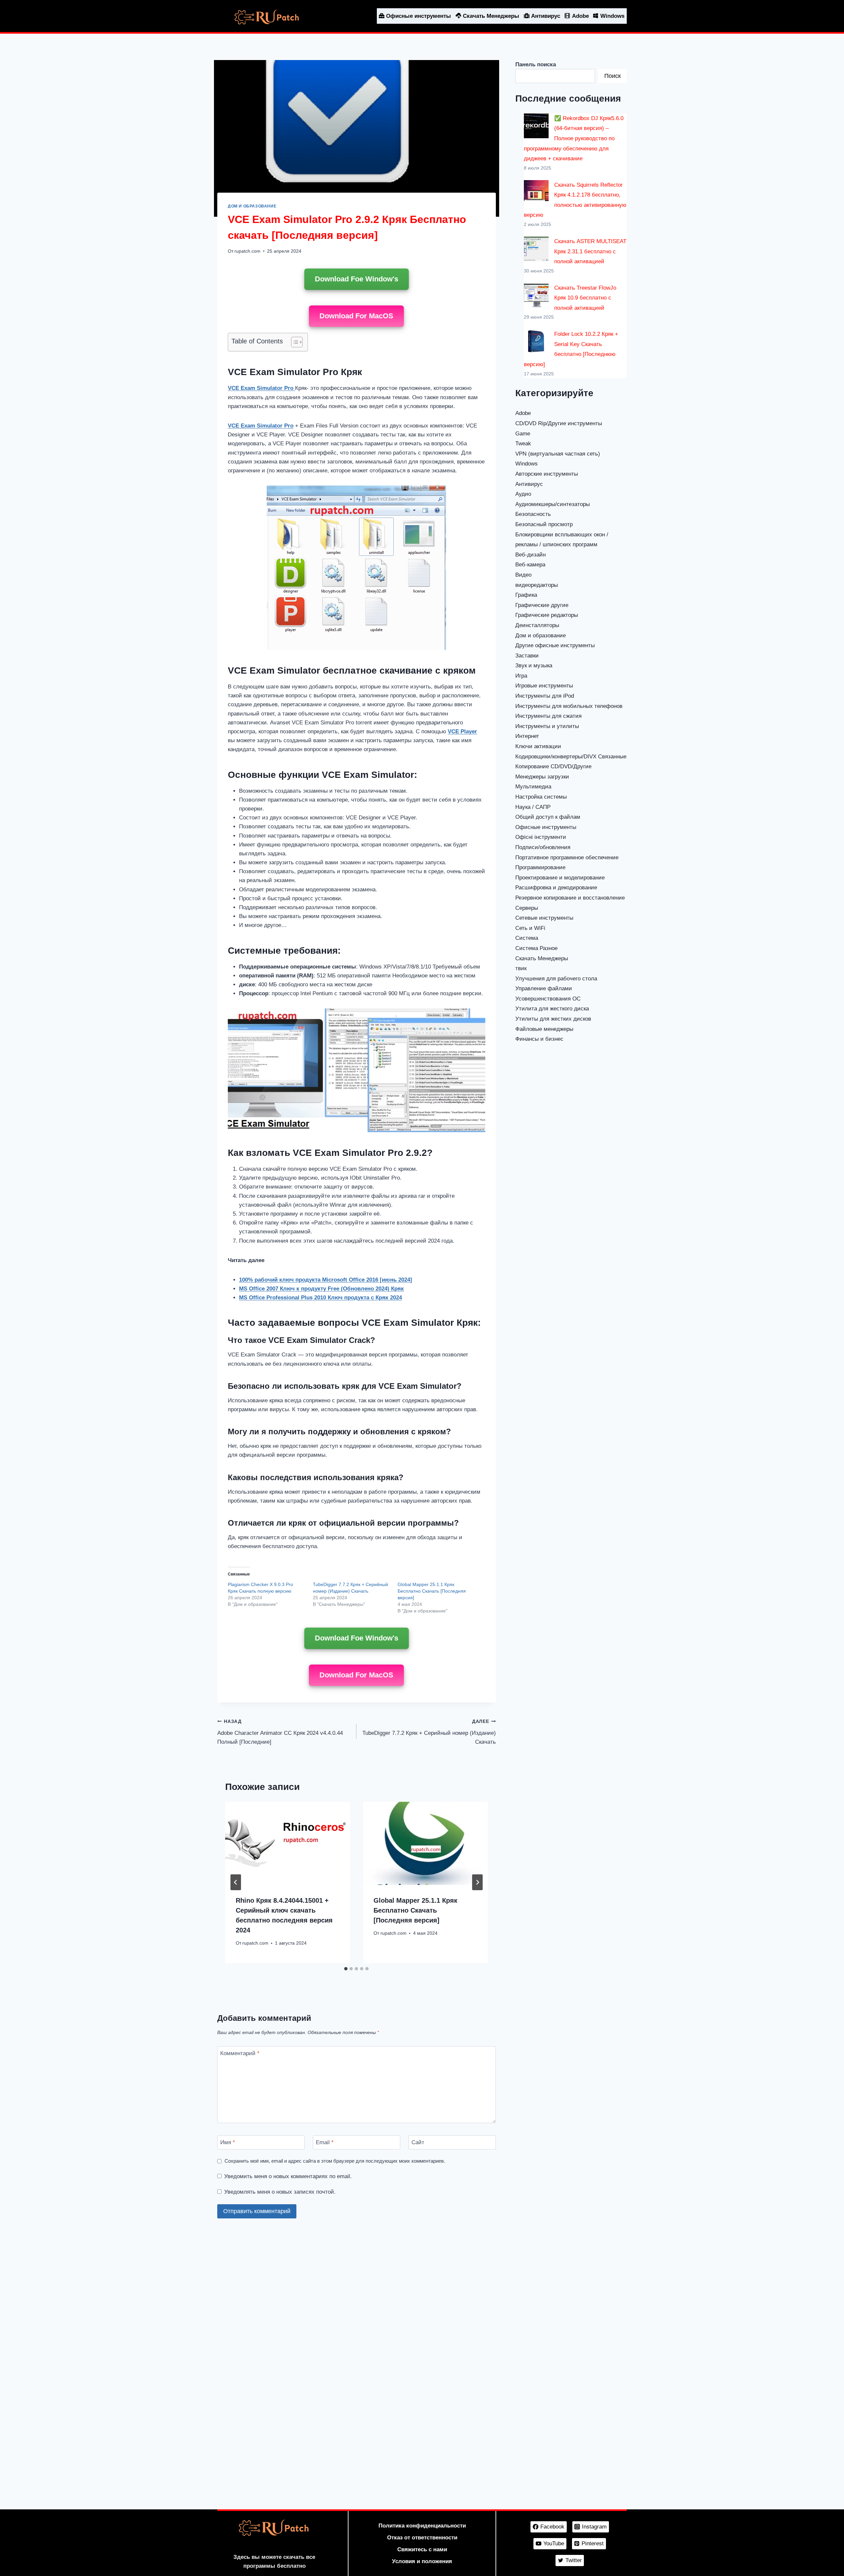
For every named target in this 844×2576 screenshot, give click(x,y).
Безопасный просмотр (544, 524)
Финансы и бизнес (539, 1039)
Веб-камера (530, 565)
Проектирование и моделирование (560, 878)
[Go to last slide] (236, 1882)
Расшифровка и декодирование (556, 888)
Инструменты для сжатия (548, 716)
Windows (612, 16)
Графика (526, 595)
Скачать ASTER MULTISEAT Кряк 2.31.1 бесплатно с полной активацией (590, 251)
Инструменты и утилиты (547, 726)
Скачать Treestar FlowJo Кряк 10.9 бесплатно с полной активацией (585, 298)
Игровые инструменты (544, 686)
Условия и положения (422, 2561)
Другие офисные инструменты (555, 645)
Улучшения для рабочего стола (556, 979)
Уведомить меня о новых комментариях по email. (288, 2176)
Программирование (540, 867)
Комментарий (240, 2053)
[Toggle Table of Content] (294, 342)
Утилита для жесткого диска (552, 1009)
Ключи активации (538, 746)
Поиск (613, 76)
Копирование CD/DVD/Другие (553, 766)
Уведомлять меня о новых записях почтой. (280, 2192)
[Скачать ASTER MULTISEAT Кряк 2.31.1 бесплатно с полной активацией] (536, 249)
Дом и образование (252, 206)
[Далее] (477, 1882)
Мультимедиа (533, 787)
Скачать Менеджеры (491, 16)
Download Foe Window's (357, 279)
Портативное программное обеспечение (567, 858)
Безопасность (533, 514)
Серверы (527, 908)
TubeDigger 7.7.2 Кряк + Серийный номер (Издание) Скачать (429, 1732)
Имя (228, 2142)
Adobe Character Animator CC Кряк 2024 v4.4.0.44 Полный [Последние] (280, 1732)
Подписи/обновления (543, 847)
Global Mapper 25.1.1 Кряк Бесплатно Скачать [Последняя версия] (432, 1591)
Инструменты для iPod (545, 696)
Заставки (527, 656)
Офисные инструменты (419, 16)
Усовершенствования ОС (548, 999)
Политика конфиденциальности (422, 2526)
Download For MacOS (356, 316)
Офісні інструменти (541, 837)
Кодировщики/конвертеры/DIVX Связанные (571, 757)
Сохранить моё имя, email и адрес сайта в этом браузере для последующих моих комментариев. (335, 2161)
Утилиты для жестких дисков (553, 1019)
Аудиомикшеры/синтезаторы (553, 504)
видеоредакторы (537, 585)
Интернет (527, 736)
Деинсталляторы (537, 625)
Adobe (580, 16)
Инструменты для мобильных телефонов (569, 706)
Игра (521, 676)
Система (527, 938)
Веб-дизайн (530, 555)
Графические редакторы (547, 615)
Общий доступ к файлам (548, 817)
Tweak (523, 444)
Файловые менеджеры (544, 1029)
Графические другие (542, 605)
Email (325, 2142)
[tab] (346, 1969)
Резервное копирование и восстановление (570, 898)
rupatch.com (247, 251)
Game (523, 434)
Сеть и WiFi (530, 928)
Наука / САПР (533, 807)
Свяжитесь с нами (422, 2549)
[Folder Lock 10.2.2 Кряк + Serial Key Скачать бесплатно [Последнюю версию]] (536, 342)
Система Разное (536, 948)
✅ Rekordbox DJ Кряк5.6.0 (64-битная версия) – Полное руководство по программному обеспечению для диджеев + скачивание (574, 138)
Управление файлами (544, 988)
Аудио (523, 494)
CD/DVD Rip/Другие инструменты (559, 423)
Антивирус (546, 16)
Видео (523, 575)
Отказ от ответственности (422, 2538)
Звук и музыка (534, 666)
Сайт (418, 2142)
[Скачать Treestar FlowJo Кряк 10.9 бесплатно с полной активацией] (536, 295)
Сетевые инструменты (544, 918)
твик (521, 968)
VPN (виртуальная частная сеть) (558, 454)
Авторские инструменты (547, 474)
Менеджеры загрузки (542, 777)
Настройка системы (541, 797)
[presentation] (287, 1843)
